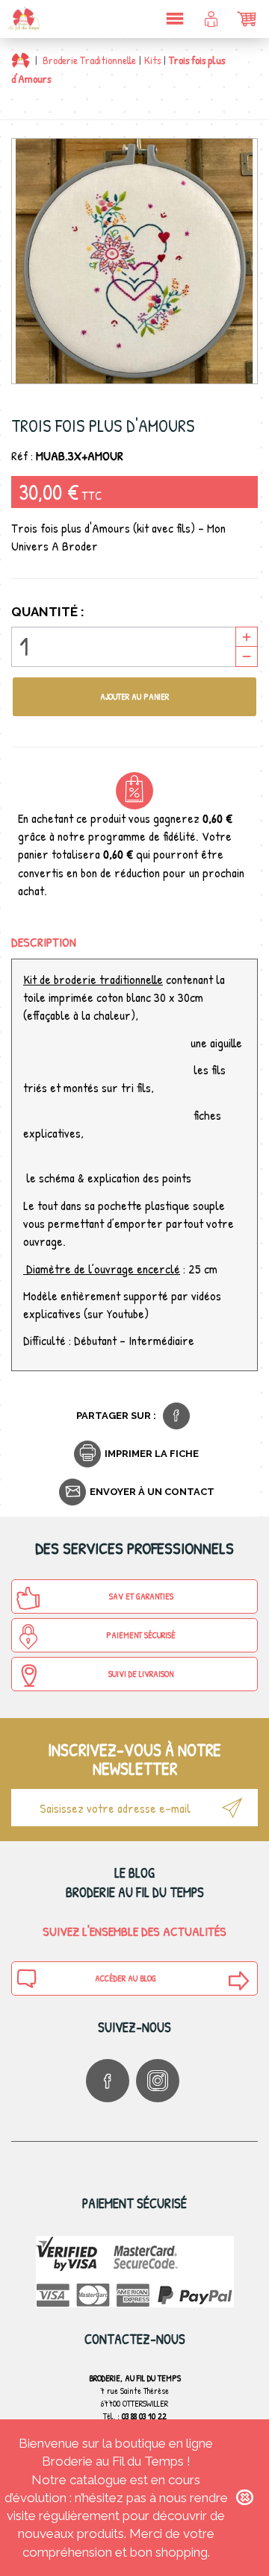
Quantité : (48, 612)
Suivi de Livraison (141, 1674)
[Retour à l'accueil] (21, 60)
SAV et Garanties (141, 1596)
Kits (152, 60)
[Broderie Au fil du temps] (22, 19)
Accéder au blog (126, 1978)
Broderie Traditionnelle (89, 60)
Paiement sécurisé (141, 1635)
